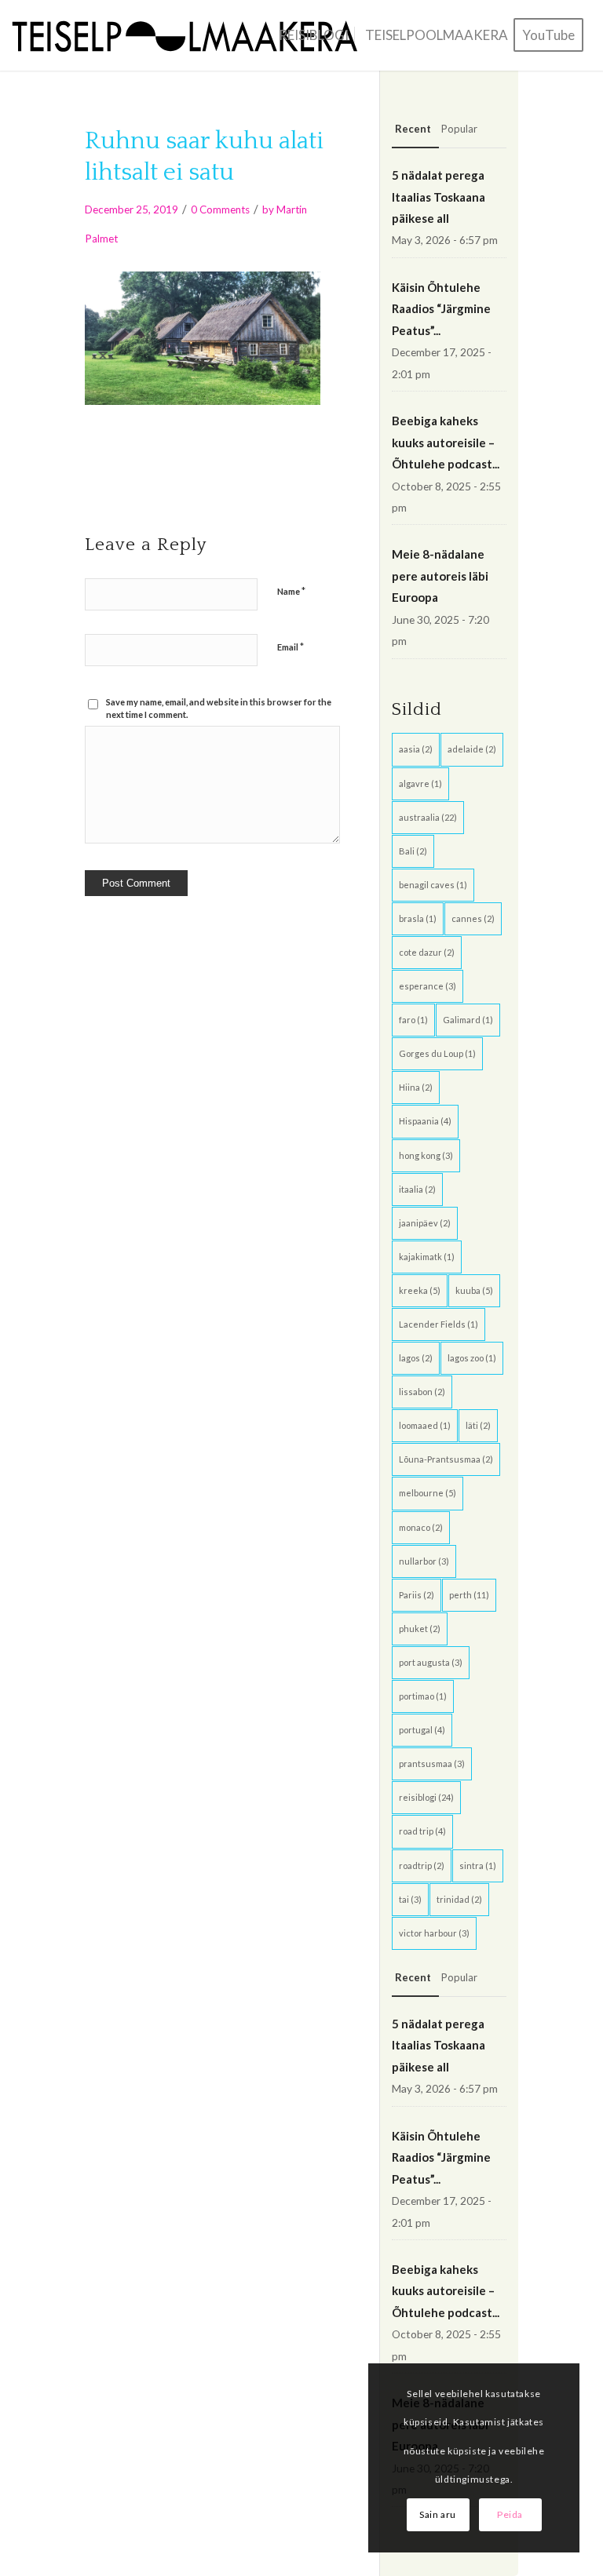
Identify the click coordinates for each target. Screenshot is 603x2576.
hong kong (426, 1155)
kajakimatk (427, 1257)
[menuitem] (314, 35)
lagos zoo (472, 1358)
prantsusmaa (432, 1763)
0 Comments (220, 210)
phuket (420, 1629)
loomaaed (425, 1425)
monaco (421, 1527)
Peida (510, 2514)
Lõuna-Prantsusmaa (446, 1459)
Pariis (417, 1595)
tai (410, 1899)
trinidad (459, 1899)
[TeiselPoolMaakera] (191, 35)
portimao (423, 1696)
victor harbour (434, 1933)
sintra (478, 1866)
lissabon (422, 1392)
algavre (420, 783)
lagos (416, 1358)
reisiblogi (426, 1797)
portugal (422, 1730)
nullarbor (424, 1561)
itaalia (417, 1189)
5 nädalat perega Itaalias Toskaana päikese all (439, 197)
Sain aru (438, 2514)
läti (478, 1425)
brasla (418, 918)
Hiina (416, 1087)
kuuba (474, 1290)
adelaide (472, 749)
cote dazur (427, 952)
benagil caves (433, 885)
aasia (416, 749)
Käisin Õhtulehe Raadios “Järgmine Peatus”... (441, 309)
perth (469, 1595)
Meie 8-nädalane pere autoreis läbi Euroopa (440, 576)
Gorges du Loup (437, 1053)
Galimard (468, 1020)
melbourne (428, 1493)
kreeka (420, 1290)
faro (413, 1020)
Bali (413, 851)
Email (291, 647)
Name (291, 591)
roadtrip (422, 1866)
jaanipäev (425, 1223)
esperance (428, 986)
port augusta (431, 1662)
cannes (473, 918)
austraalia (428, 817)
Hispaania (425, 1121)
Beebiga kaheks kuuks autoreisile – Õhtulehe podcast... (446, 442)
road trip (422, 1831)
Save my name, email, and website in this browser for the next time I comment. (219, 709)
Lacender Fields (439, 1324)
